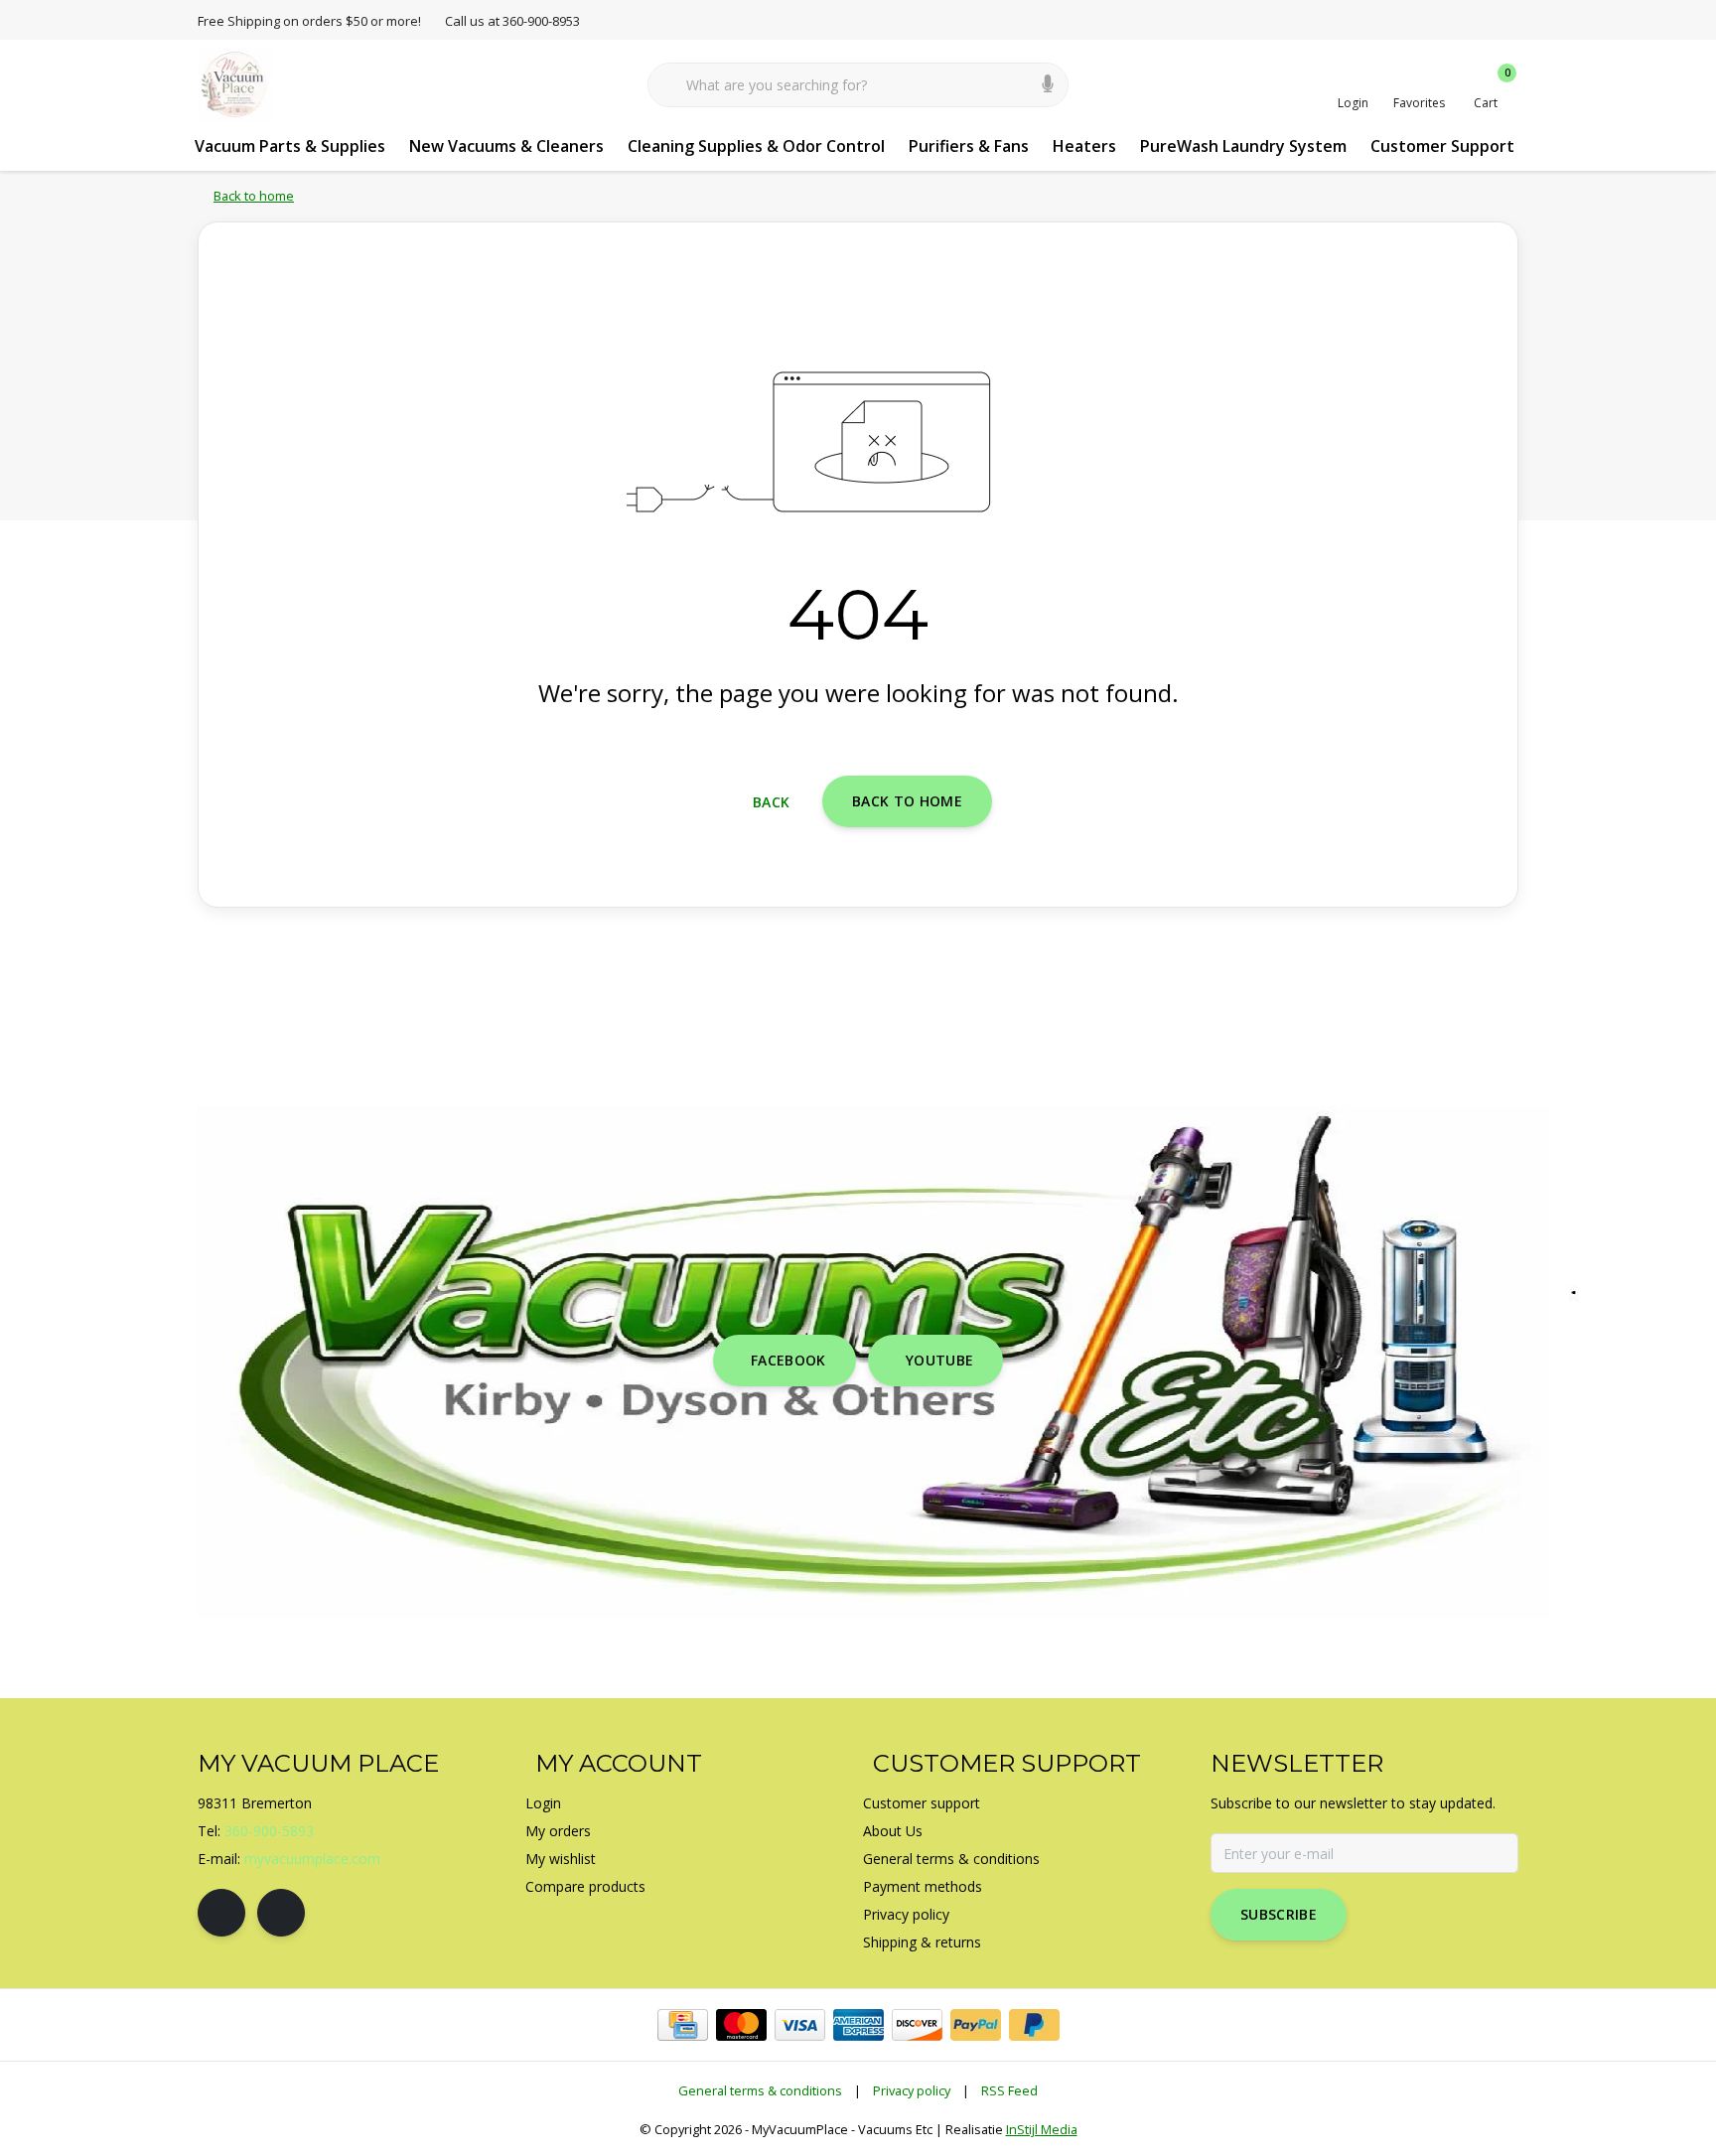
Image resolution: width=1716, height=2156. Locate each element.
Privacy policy (912, 2090)
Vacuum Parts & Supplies (290, 146)
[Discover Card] (917, 2025)
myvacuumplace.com (312, 1859)
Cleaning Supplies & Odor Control (756, 146)
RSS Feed (1009, 2090)
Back (771, 802)
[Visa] (800, 2025)
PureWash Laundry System (1243, 146)
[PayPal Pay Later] (1034, 2025)
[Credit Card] (683, 2025)
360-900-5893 (269, 1831)
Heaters (1084, 146)
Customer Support (1442, 146)
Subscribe (1279, 1914)
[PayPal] (976, 2025)
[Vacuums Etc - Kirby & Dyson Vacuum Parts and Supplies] (235, 83)
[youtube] (281, 1913)
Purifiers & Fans (969, 146)
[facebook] (221, 1913)
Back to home (907, 801)
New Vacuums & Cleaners (506, 146)
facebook (788, 1360)
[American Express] (858, 2025)
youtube (939, 1360)
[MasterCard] (741, 2025)
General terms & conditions (760, 2090)
